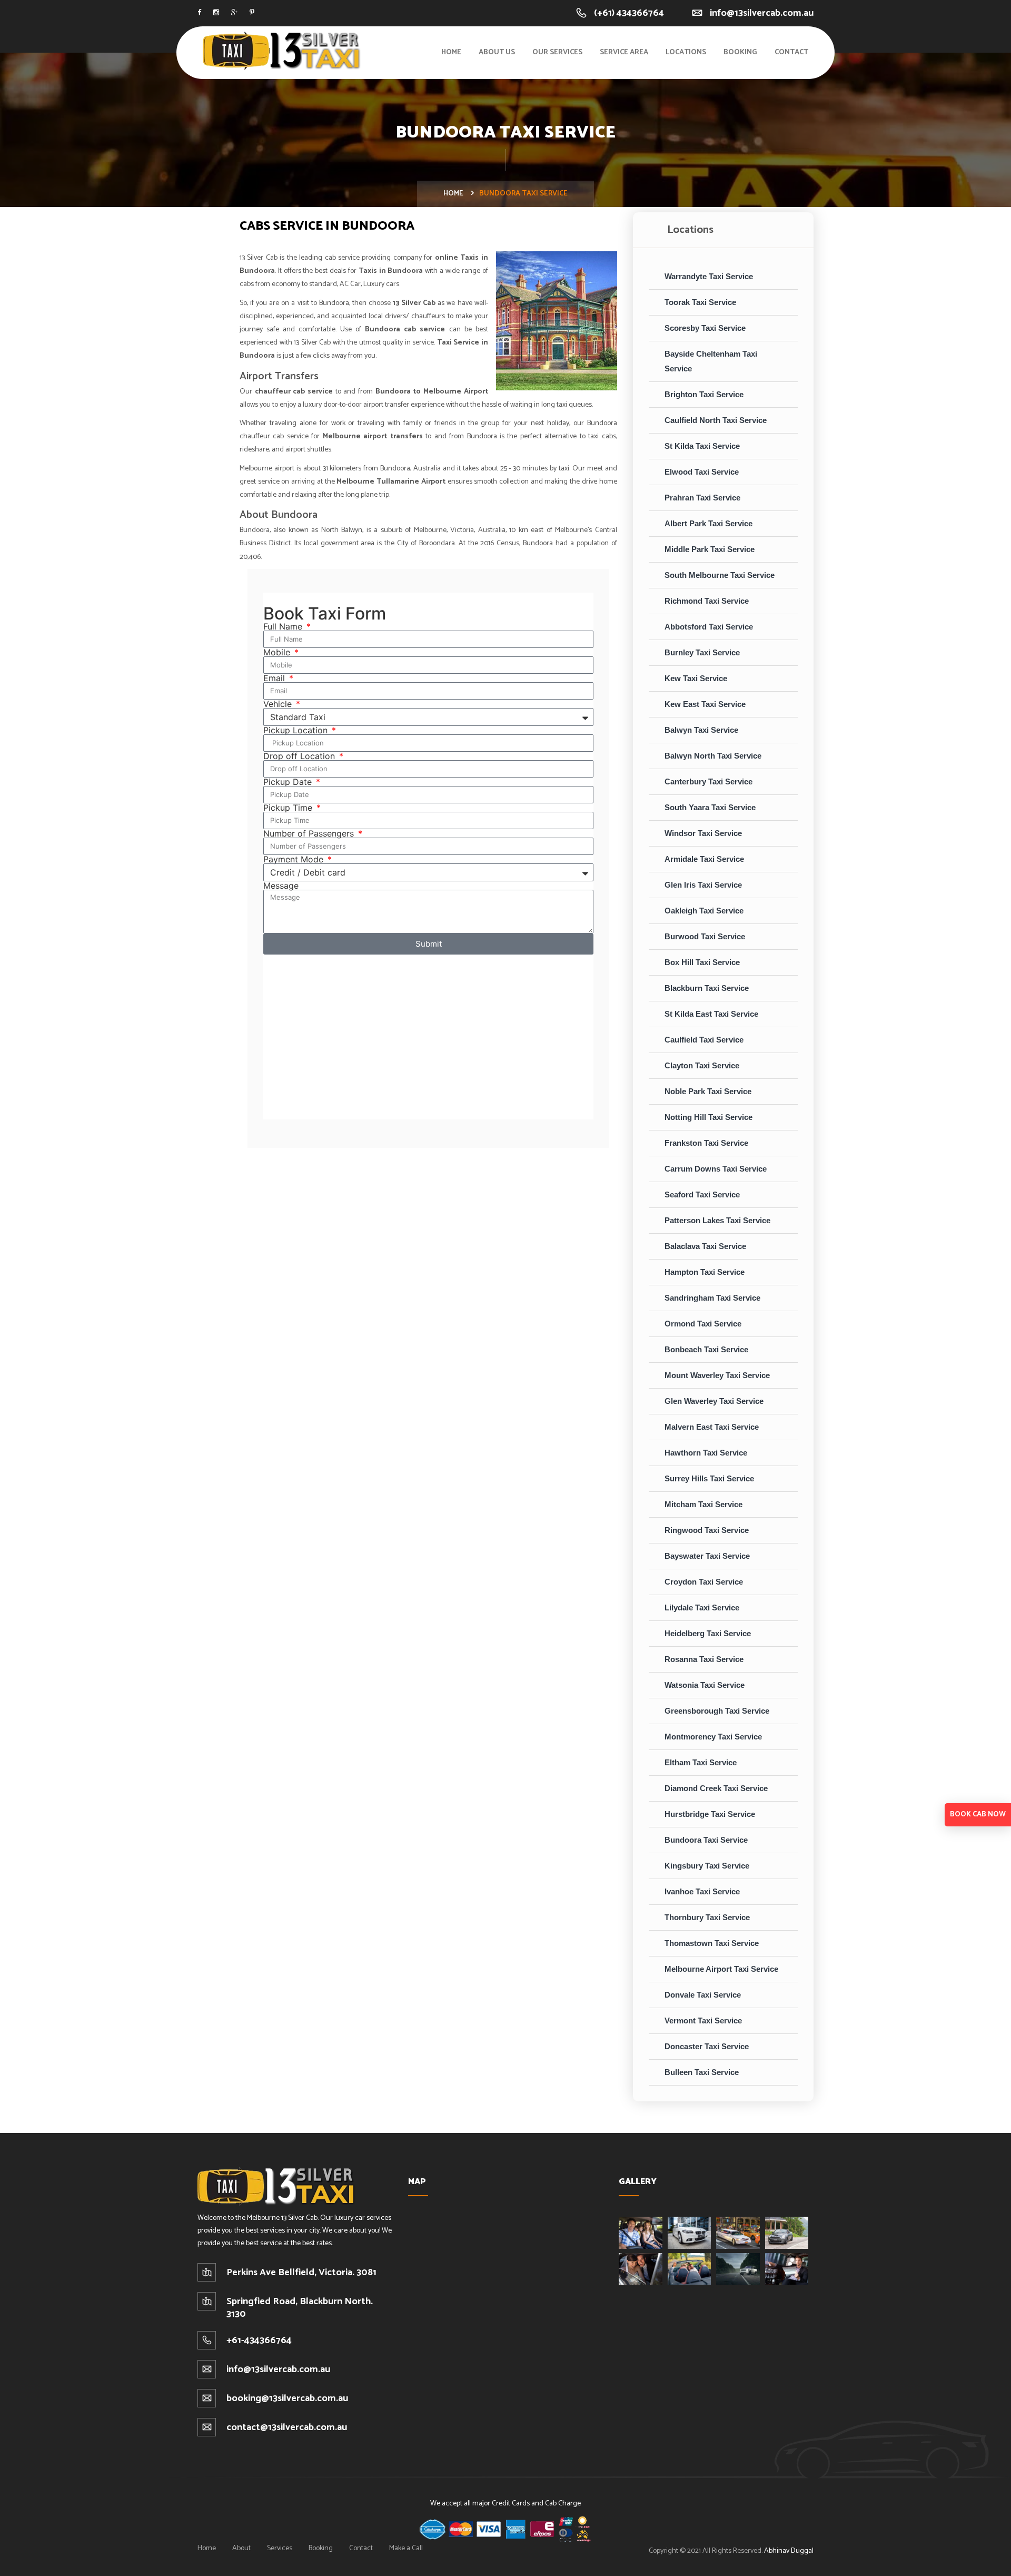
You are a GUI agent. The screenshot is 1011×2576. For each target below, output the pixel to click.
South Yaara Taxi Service (710, 807)
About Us (497, 52)
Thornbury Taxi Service (707, 1917)
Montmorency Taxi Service (713, 1737)
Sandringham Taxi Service (712, 1298)
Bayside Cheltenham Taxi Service (711, 361)
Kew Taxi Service (696, 678)
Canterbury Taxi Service (708, 781)
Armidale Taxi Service (704, 859)
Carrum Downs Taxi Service (716, 1169)
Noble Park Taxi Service (708, 1091)
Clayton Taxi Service (702, 1065)
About (241, 2548)
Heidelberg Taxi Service (708, 1633)
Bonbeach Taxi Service (706, 1349)
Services (280, 2548)
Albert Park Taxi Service (708, 523)
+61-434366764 (259, 2341)
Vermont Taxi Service (703, 2021)
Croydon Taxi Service (704, 1582)
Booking (740, 52)
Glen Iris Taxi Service (703, 885)
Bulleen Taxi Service (702, 2072)
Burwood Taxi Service (705, 936)
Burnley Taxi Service (702, 652)
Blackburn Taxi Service (707, 988)
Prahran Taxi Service (702, 498)
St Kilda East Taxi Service (711, 1014)
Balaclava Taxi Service (705, 1246)
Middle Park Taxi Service (710, 549)
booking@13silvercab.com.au (287, 2398)
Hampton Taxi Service (705, 1272)
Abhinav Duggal (789, 2551)
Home (451, 52)
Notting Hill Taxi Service (708, 1117)
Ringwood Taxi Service (707, 1530)
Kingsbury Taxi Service (707, 1866)
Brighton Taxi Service (704, 394)
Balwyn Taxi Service (701, 730)
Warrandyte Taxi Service (709, 276)
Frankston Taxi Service (706, 1143)
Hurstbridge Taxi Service (710, 1814)
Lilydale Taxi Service (702, 1607)
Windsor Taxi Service (703, 833)
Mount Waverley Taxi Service (717, 1375)
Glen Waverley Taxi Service (714, 1401)
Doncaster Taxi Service (707, 2046)
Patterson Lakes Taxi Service (717, 1220)
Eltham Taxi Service (701, 1762)
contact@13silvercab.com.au (287, 2427)
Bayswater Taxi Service (707, 1556)
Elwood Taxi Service (702, 472)
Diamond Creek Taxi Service (716, 1788)
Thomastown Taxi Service (712, 1943)
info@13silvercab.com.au (762, 13)
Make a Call (406, 2548)
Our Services (557, 52)
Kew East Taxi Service (705, 704)
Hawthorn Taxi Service (706, 1453)
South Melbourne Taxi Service (720, 575)
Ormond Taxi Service (703, 1324)
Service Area (624, 52)
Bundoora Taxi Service (706, 1840)
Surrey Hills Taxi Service (709, 1478)
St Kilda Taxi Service (702, 446)
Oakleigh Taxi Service (704, 911)
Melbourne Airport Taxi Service (721, 1969)
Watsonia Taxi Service (705, 1685)
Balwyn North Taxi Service (713, 756)
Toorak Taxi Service (700, 302)
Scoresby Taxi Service (705, 328)
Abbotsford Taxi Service (709, 627)
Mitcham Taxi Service (703, 1504)
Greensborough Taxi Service (717, 1711)
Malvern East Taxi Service (712, 1427)
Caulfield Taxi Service (704, 1040)
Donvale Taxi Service (703, 1995)
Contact (791, 52)
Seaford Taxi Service (702, 1194)
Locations (686, 52)
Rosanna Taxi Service (704, 1659)
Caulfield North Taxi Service (716, 420)
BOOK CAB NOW (978, 1815)
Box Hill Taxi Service (702, 962)
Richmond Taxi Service (707, 601)
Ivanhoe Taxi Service (702, 1891)
